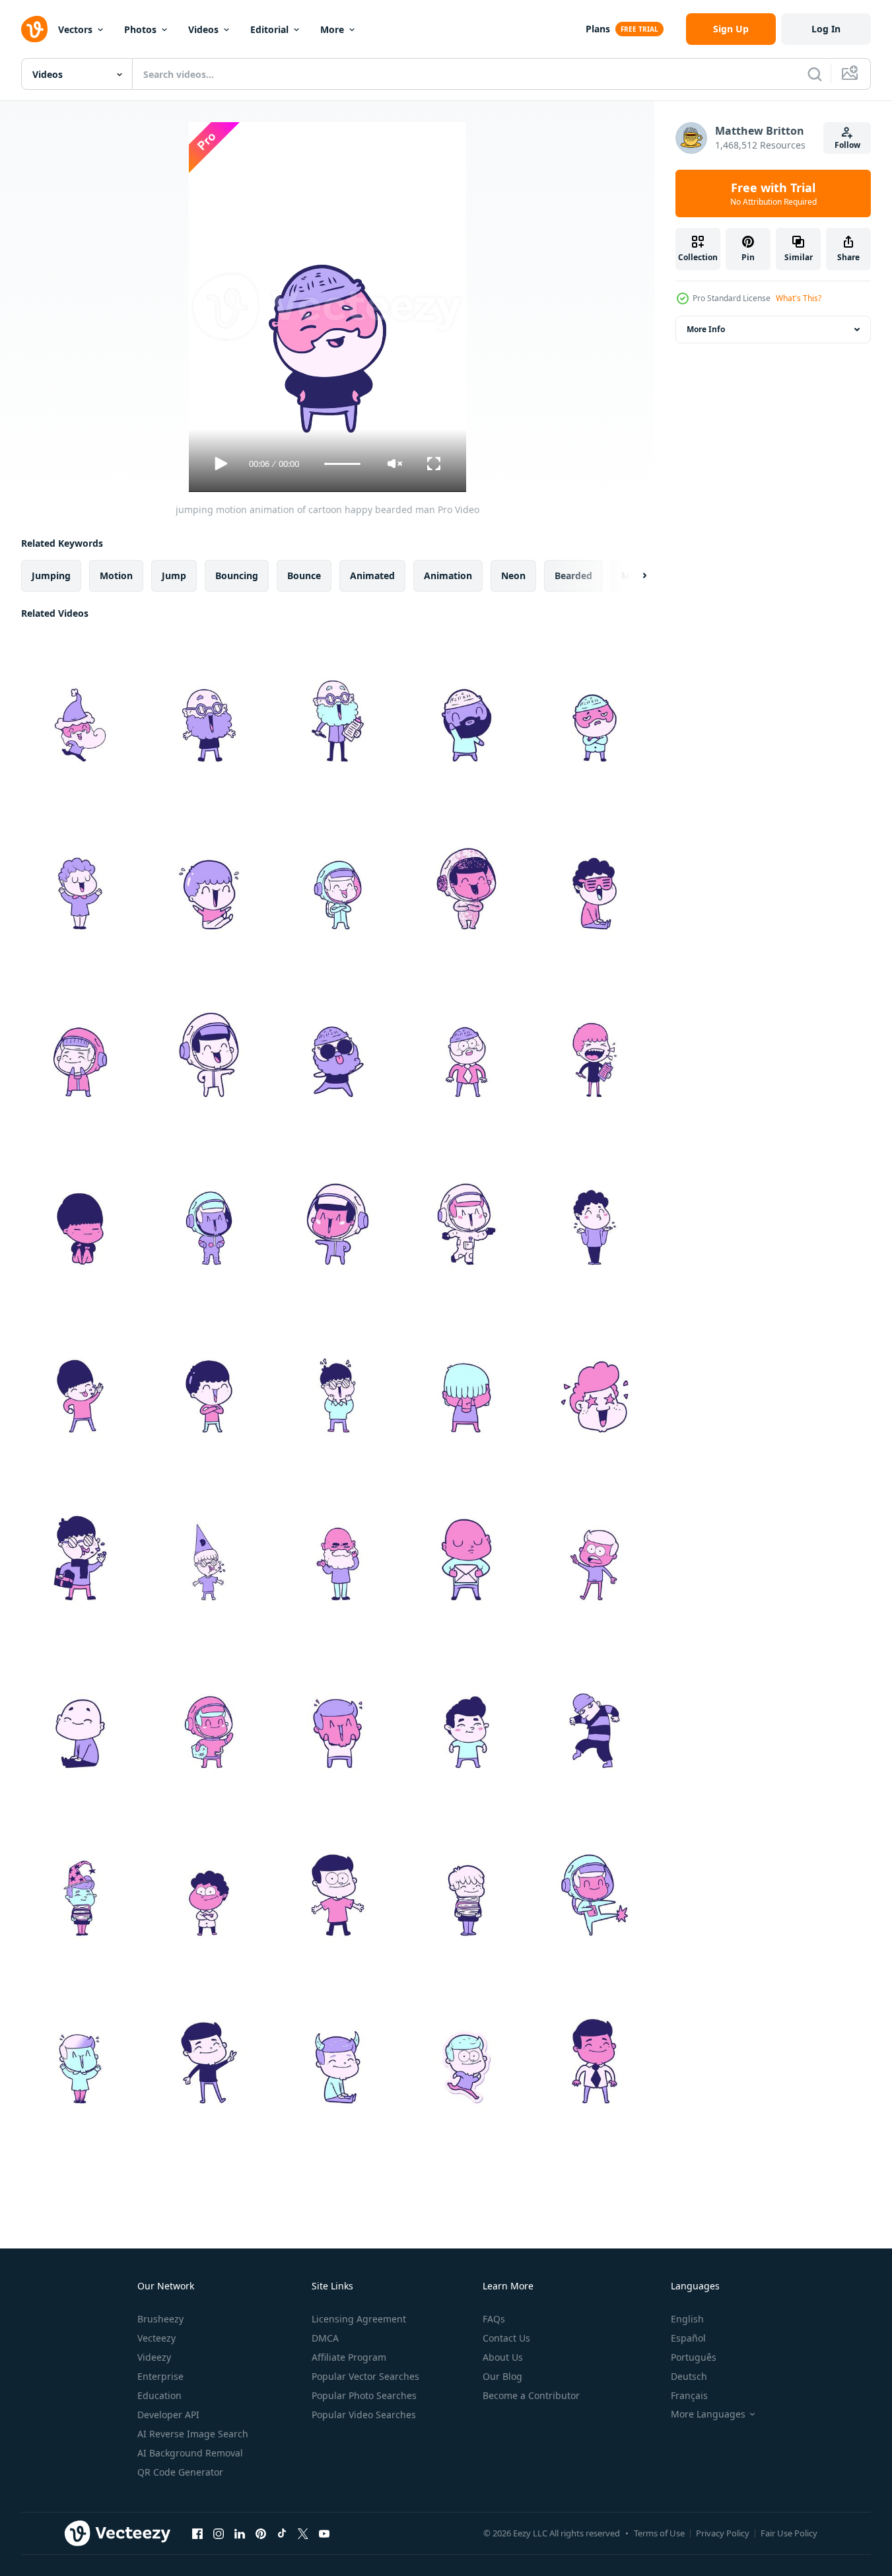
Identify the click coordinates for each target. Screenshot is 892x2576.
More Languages (708, 2414)
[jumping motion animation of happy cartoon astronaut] (595, 1882)
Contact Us (506, 2338)
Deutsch (689, 2376)
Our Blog (502, 2376)
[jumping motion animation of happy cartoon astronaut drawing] (338, 876)
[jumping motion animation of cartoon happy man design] (209, 1882)
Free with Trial (773, 193)
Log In (826, 29)
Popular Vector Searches (365, 2376)
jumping (51, 575)
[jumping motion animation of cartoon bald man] (466, 1547)
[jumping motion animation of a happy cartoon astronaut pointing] (466, 1211)
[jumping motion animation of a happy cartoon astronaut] (80, 1043)
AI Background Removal (190, 2453)
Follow (847, 145)
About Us (503, 2357)
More (332, 29)
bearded (573, 575)
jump (174, 575)
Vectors (75, 29)
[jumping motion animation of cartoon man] (209, 876)
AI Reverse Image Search (193, 2434)
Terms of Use (659, 2533)
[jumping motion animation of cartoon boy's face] (595, 1379)
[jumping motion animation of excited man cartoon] (80, 2050)
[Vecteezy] (34, 29)
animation (448, 575)
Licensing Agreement (359, 2319)
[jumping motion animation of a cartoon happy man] (209, 1379)
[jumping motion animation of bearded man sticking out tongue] (338, 1043)
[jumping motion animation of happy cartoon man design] (466, 1714)
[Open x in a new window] (303, 2533)
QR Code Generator (180, 2472)
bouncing (237, 575)
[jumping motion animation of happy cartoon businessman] (595, 2050)
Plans (598, 29)
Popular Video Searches (364, 2415)
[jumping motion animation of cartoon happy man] (338, 1882)
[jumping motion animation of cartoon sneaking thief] (595, 1714)
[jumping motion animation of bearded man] (466, 1043)
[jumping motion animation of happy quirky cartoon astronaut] (209, 1043)
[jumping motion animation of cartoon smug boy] (80, 1211)
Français (689, 2395)
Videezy (154, 2357)
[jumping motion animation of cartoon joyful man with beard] (338, 708)
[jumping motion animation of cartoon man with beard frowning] (338, 1547)
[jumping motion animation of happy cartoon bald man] (80, 1714)
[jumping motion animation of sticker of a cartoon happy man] (466, 2050)
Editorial (269, 29)
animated (372, 575)
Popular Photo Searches (364, 2395)
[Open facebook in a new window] (197, 2533)
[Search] (815, 74)
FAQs (494, 2319)
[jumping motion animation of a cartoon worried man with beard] (595, 708)
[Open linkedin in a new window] (240, 2533)
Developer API (168, 2415)
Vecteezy (156, 2338)
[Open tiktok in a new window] (282, 2533)
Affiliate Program (349, 2357)
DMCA (325, 2338)
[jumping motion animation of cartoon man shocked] (595, 1547)
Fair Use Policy (789, 2533)
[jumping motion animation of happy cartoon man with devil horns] (338, 2050)
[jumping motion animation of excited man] (338, 1714)
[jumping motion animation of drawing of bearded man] (466, 708)
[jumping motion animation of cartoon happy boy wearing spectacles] (338, 1379)
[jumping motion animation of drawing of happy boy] (466, 1882)
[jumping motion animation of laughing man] (80, 876)
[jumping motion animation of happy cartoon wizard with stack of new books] (80, 1882)
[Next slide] (633, 576)
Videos (203, 29)
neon (513, 575)
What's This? (799, 298)
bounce (304, 575)
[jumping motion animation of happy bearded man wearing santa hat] (80, 708)
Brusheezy (160, 2319)
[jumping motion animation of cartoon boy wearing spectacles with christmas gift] (80, 1547)
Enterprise (160, 2376)
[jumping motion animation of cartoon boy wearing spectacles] (209, 1547)
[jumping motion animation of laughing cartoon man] (595, 876)
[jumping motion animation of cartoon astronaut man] (209, 1714)
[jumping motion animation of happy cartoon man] (209, 2050)
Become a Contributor (531, 2395)
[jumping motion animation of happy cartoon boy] (80, 1379)
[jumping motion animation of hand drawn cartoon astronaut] (466, 876)
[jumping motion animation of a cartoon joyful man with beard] (209, 708)
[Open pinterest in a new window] (261, 2533)
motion (116, 575)
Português (694, 2357)
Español (688, 2338)
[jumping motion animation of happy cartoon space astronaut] (209, 1211)
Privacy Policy (723, 2533)
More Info (706, 329)
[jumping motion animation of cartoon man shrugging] (595, 1211)
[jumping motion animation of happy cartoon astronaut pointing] (338, 1211)
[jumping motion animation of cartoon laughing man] (595, 1043)
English (687, 2319)
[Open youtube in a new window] (324, 2533)
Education (159, 2395)
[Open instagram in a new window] (219, 2533)
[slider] (342, 464)
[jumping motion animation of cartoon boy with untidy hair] (466, 1379)
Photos (140, 29)
